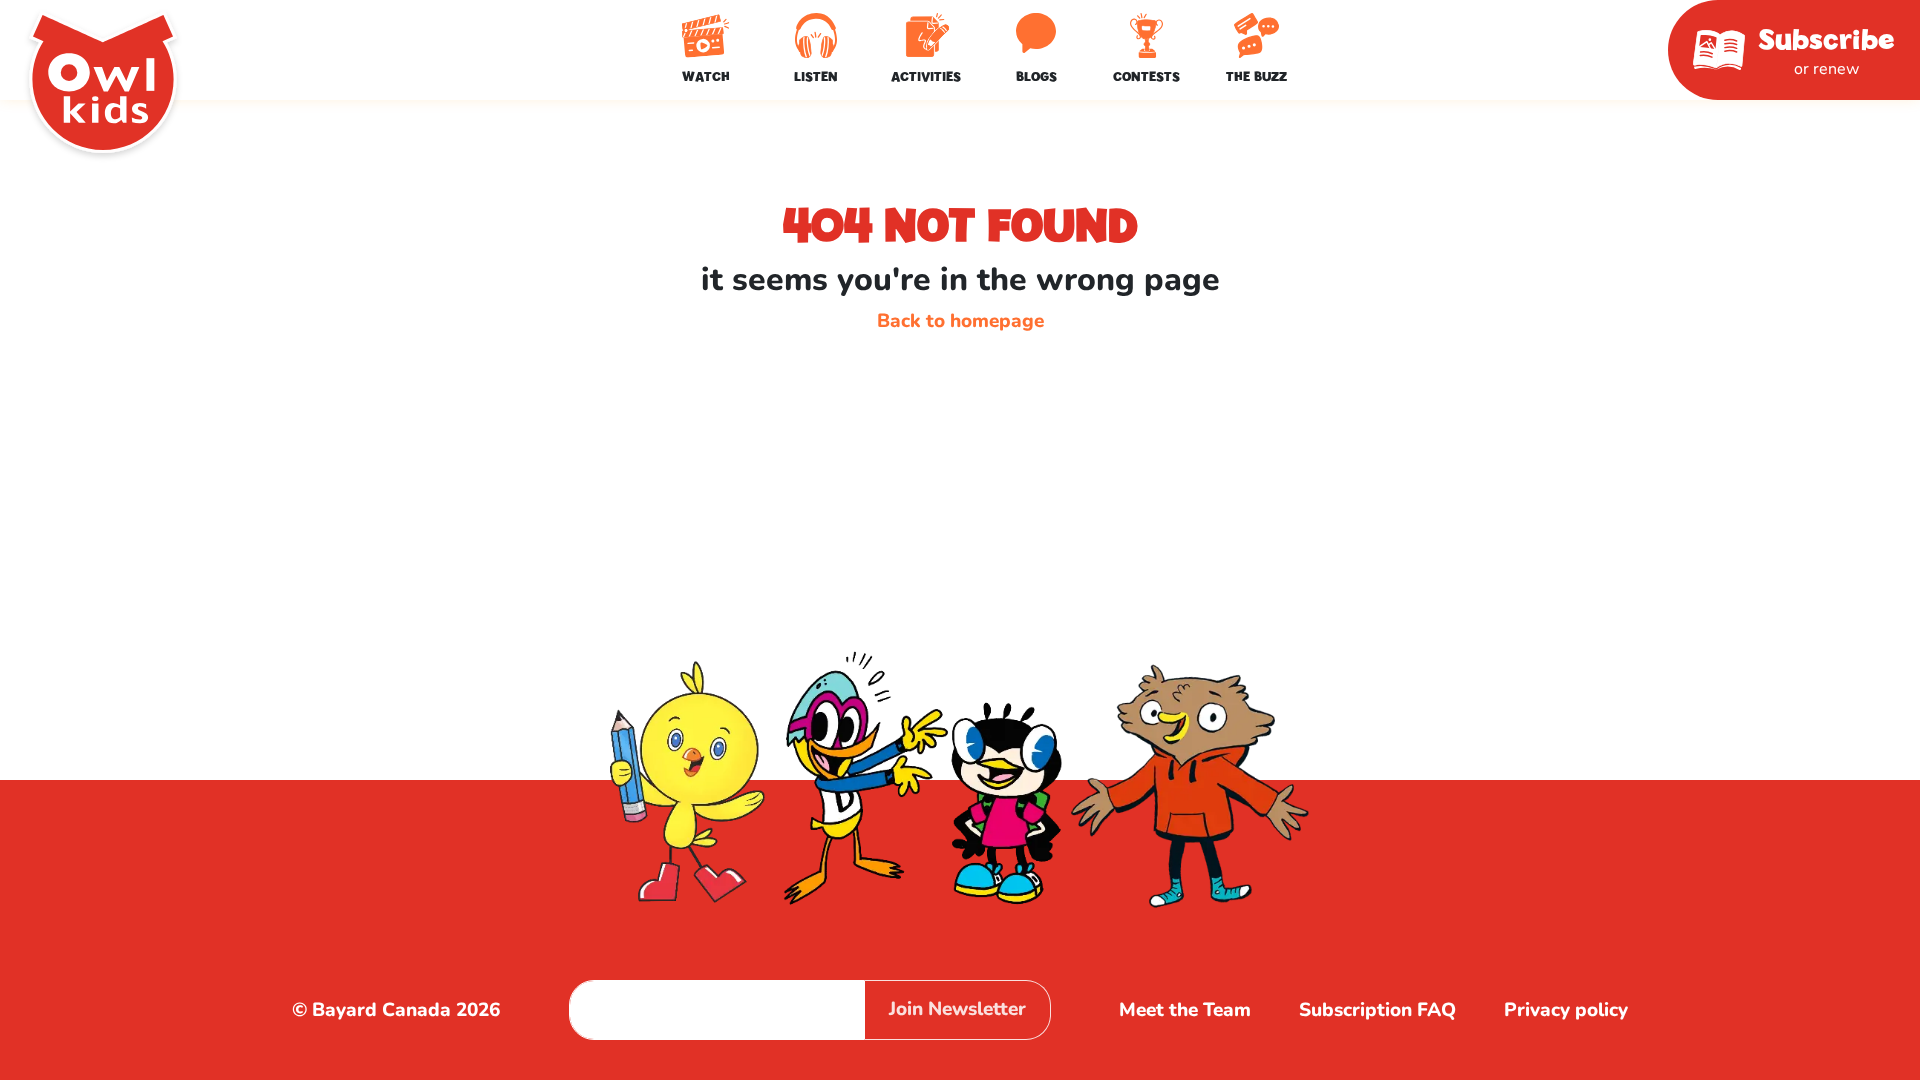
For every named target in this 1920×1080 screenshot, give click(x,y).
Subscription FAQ (1377, 1010)
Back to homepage (960, 321)
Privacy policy (1566, 1010)
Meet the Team (1185, 1010)
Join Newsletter (957, 1009)
